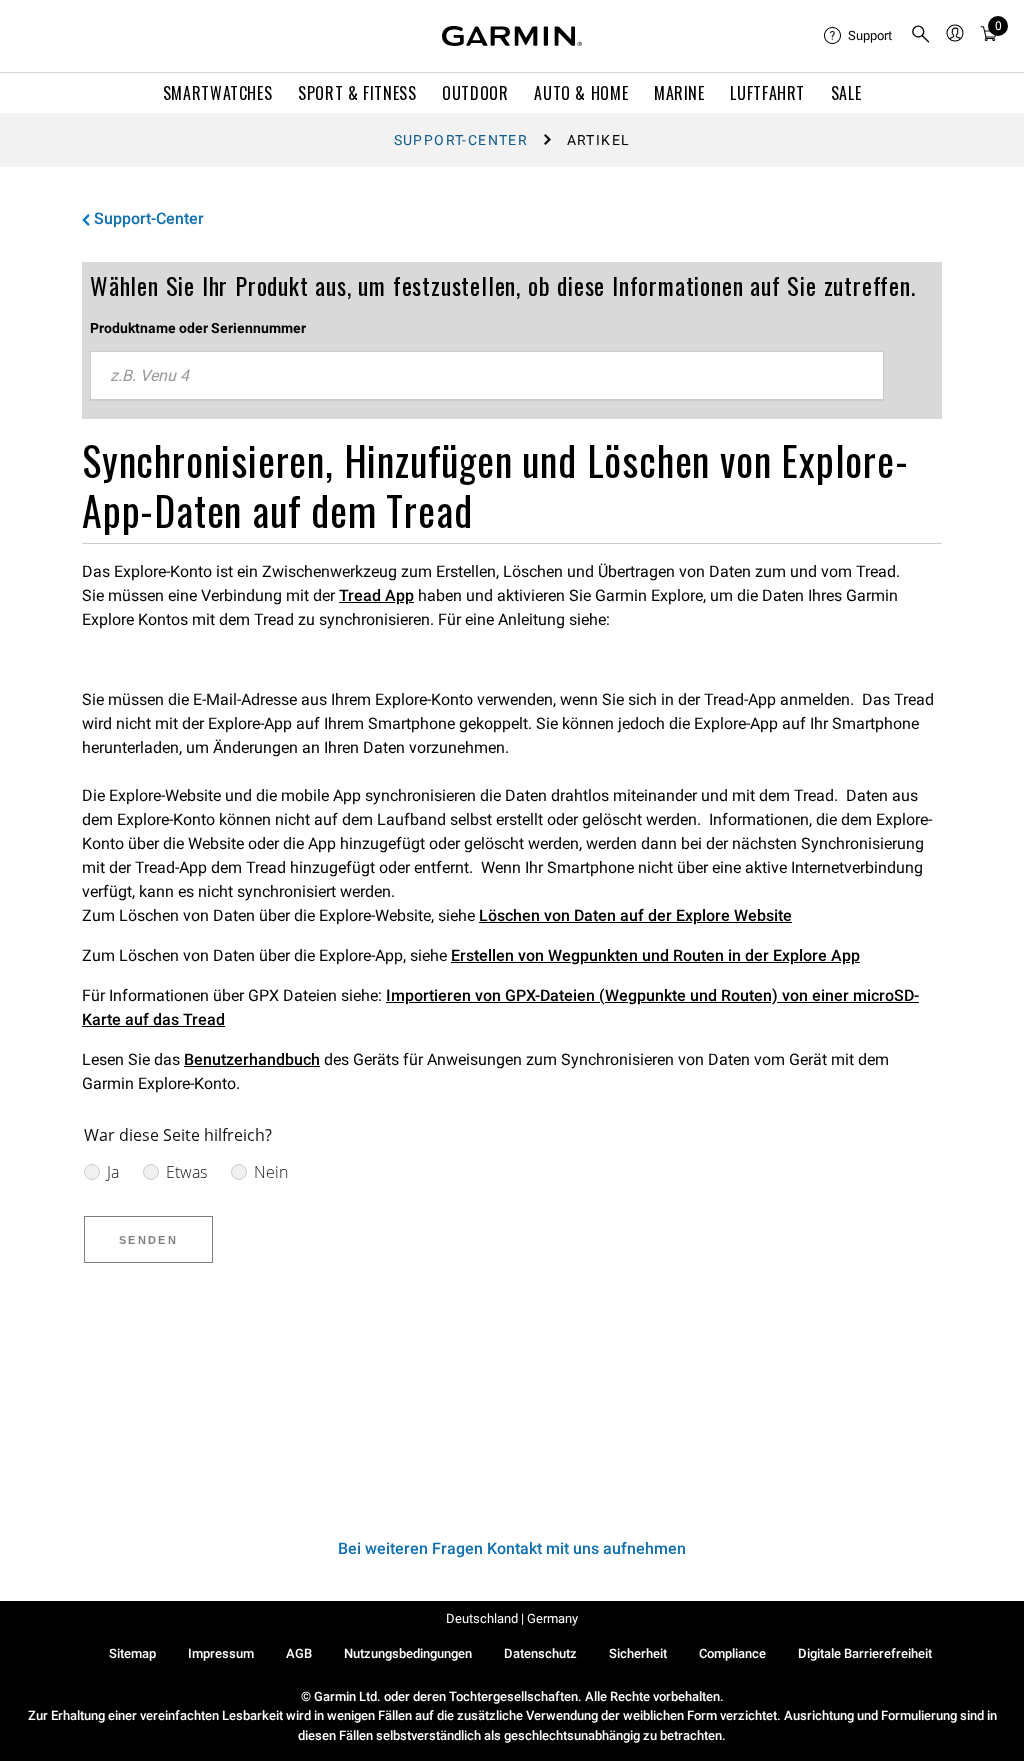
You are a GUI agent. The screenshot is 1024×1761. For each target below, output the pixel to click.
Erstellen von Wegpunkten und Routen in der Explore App (655, 955)
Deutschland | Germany (512, 1618)
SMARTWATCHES (218, 93)
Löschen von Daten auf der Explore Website (635, 915)
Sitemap (132, 1653)
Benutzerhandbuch (252, 1059)
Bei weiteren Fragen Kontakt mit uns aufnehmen (512, 1548)
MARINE (679, 93)
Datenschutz (540, 1653)
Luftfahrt (767, 93)
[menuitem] (859, 36)
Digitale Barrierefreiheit (865, 1653)
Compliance (732, 1653)
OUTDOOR (475, 93)
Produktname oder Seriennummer (198, 328)
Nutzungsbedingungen (408, 1653)
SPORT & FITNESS (357, 93)
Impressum (221, 1653)
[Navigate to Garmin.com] (512, 36)
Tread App (376, 595)
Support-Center (461, 140)
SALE (846, 93)
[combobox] (487, 376)
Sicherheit (638, 1653)
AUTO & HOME (581, 93)
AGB (299, 1653)
